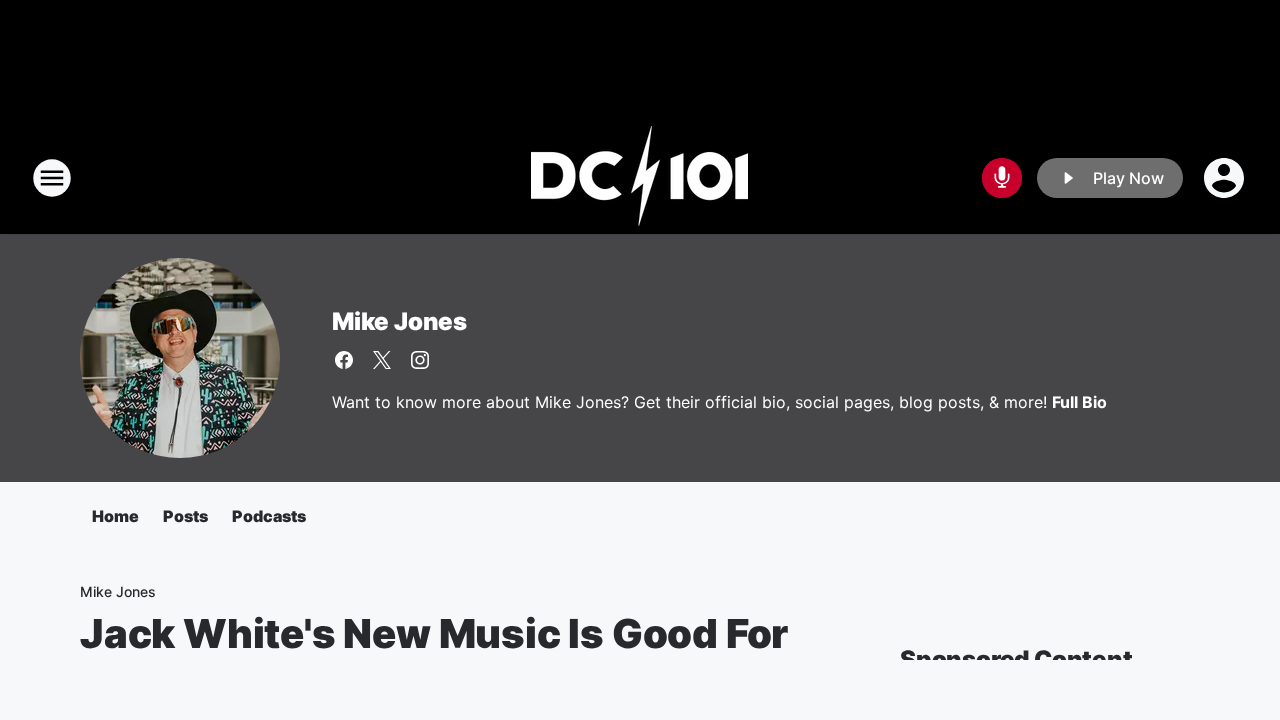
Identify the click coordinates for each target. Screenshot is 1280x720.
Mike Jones (399, 321)
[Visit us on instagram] (420, 360)
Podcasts (269, 516)
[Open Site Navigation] (52, 178)
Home (115, 516)
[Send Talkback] (1002, 178)
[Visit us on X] (382, 360)
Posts (185, 516)
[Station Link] (640, 178)
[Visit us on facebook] (344, 360)
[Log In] (1226, 178)
